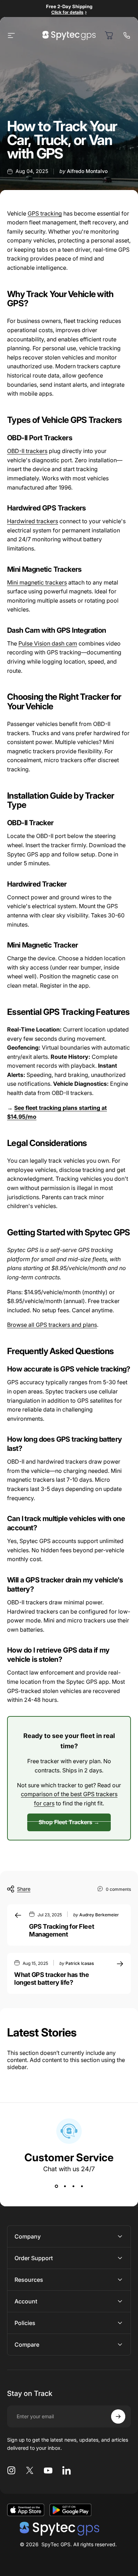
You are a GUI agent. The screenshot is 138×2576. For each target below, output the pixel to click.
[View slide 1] (56, 2186)
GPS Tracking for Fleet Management (62, 1930)
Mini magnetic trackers (37, 582)
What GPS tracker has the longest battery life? (51, 1979)
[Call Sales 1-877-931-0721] (127, 35)
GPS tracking (45, 213)
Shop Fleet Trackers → (69, 1822)
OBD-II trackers (27, 451)
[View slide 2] (65, 2186)
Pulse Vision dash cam (48, 643)
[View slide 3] (73, 2186)
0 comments (118, 1889)
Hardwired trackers (33, 521)
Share (24, 1889)
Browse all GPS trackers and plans (52, 1325)
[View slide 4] (82, 2186)
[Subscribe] (118, 2416)
